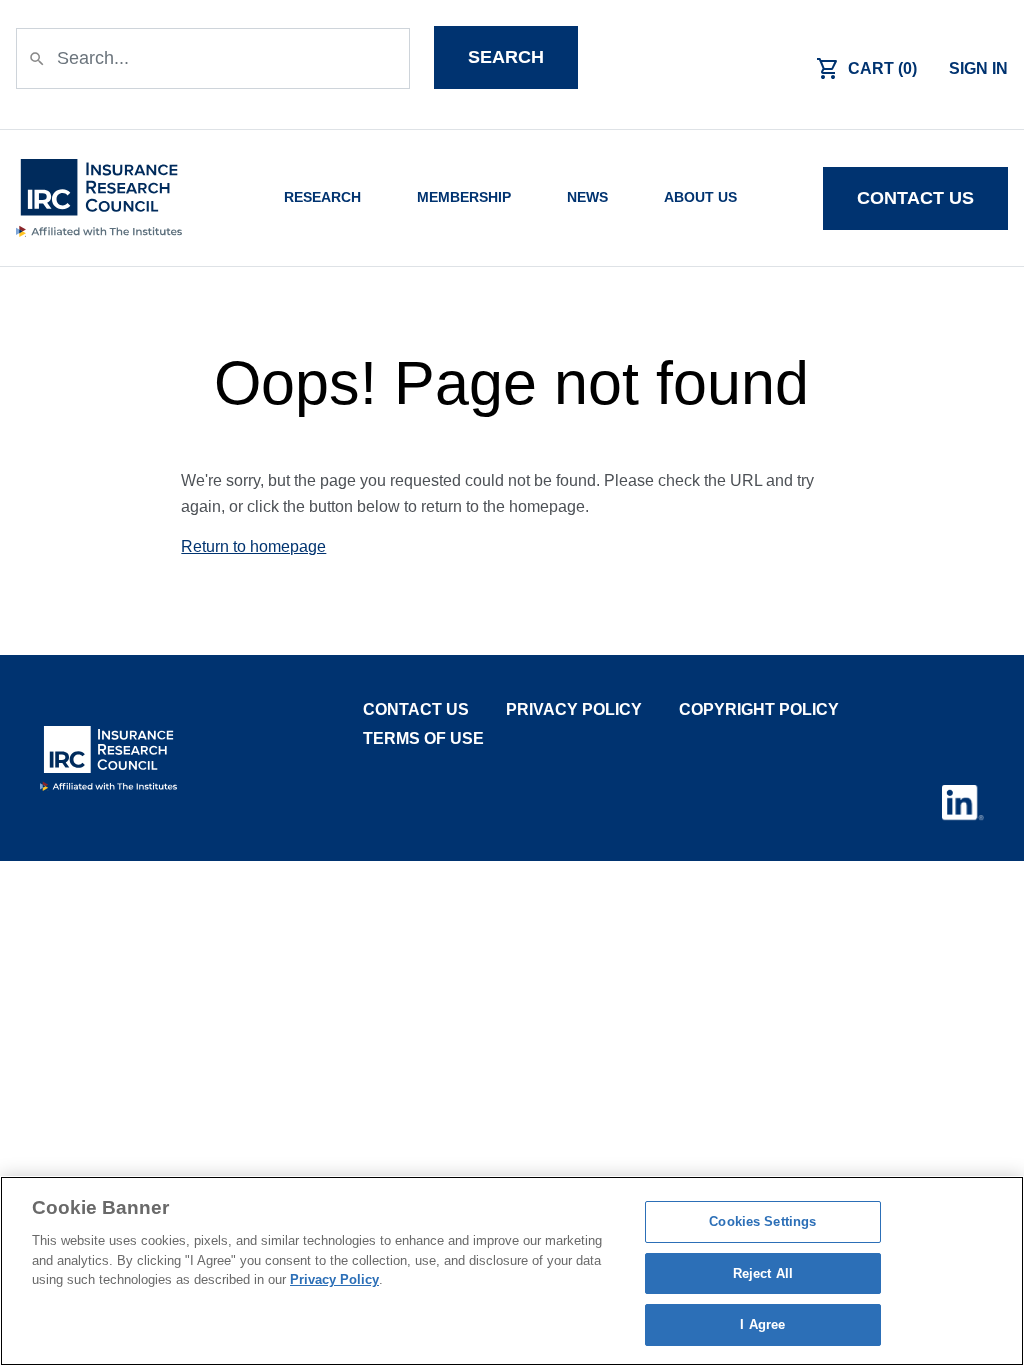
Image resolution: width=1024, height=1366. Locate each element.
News (587, 197)
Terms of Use (423, 738)
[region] (512, 1271)
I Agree (762, 1324)
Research (322, 197)
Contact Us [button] (915, 198)
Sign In (978, 68)
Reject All (763, 1273)
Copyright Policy (759, 709)
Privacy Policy (574, 709)
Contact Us (416, 709)
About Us (700, 197)
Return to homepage (253, 546)
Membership (464, 197)
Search (506, 57)
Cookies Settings (762, 1221)
